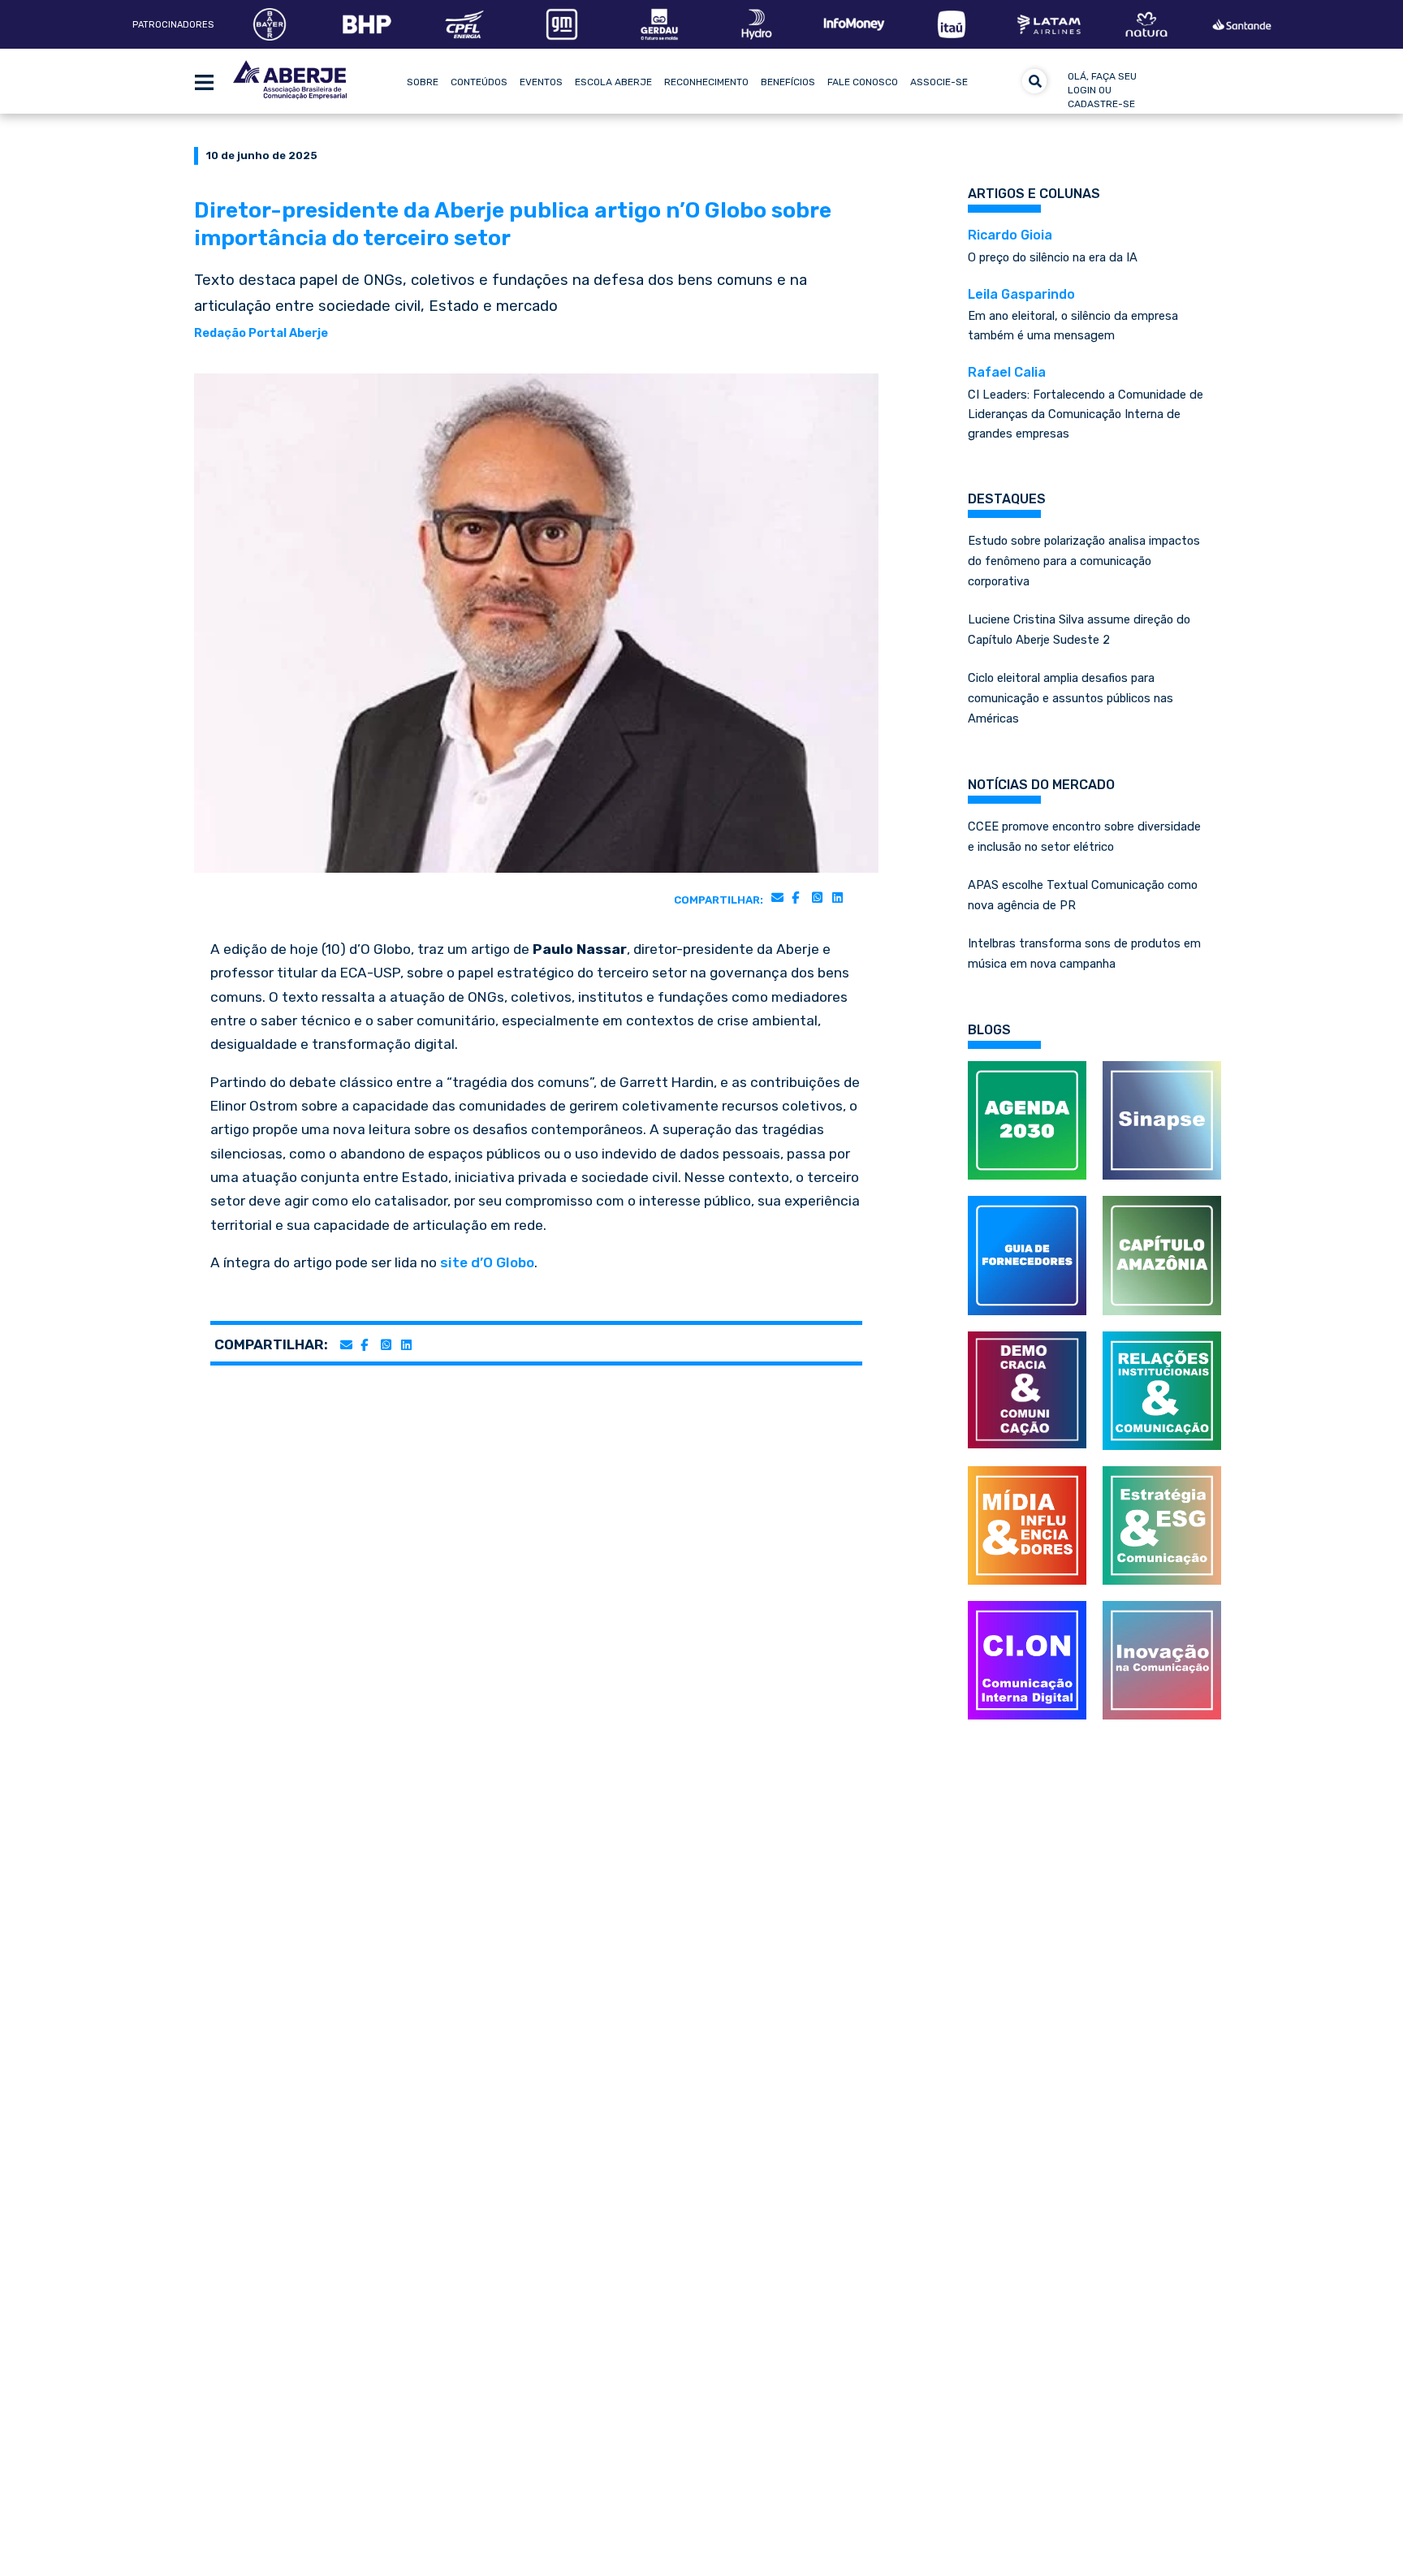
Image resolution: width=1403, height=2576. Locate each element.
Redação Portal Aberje (261, 333)
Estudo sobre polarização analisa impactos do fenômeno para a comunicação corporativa (1084, 561)
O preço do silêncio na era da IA (1053, 246)
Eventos (541, 82)
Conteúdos (479, 82)
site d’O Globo (487, 1262)
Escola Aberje (613, 82)
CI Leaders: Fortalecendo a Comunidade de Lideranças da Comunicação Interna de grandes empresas (1086, 403)
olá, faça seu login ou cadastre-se (1102, 90)
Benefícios (788, 82)
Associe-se (939, 82)
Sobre (423, 82)
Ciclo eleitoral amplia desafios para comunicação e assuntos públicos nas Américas (1071, 698)
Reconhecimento (706, 82)
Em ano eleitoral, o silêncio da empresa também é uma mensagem (1073, 315)
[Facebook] (795, 897)
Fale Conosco (863, 82)
